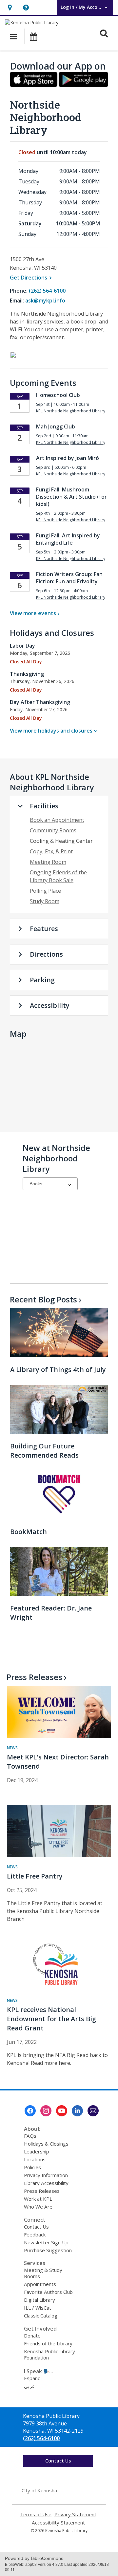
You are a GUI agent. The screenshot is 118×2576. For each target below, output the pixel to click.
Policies (32, 2167)
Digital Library (39, 2300)
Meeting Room (48, 862)
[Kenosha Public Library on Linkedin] (77, 2111)
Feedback (35, 2234)
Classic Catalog (41, 2316)
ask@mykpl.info (45, 301)
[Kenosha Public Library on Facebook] (30, 2111)
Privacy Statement (75, 2514)
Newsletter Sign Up (46, 2242)
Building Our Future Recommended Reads (44, 1451)
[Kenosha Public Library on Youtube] (62, 2111)
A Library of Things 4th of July (58, 1370)
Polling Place (45, 891)
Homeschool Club (58, 395)
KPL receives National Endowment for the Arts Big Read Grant (51, 2019)
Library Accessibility (46, 2183)
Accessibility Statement (58, 2523)
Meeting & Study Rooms (43, 2273)
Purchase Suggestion (48, 2250)
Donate (32, 2336)
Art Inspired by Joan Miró (68, 458)
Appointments (40, 2284)
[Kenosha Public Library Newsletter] (93, 2111)
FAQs (30, 2136)
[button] (10, 7)
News (12, 1748)
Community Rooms (53, 830)
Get (32, 278)
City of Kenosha (39, 2490)
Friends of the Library (48, 2343)
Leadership (37, 2151)
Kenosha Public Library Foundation (49, 2354)
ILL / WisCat (38, 2308)
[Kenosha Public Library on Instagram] (46, 2111)
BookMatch (29, 1532)
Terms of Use (36, 2514)
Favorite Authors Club (48, 2292)
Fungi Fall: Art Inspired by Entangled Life (68, 539)
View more (33, 613)
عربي (29, 2386)
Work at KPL (38, 2199)
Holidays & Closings (46, 2144)
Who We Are (38, 2207)
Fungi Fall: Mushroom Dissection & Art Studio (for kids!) (71, 497)
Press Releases (42, 2191)
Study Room (45, 901)
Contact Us (36, 2227)
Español (33, 2378)
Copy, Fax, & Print (51, 851)
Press (34, 1677)
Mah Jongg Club (56, 426)
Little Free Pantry (35, 1876)
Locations (35, 2159)
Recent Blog (43, 1299)
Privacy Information (46, 2175)
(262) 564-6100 (47, 291)
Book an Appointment (57, 820)
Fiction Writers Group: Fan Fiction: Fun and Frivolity (69, 578)
